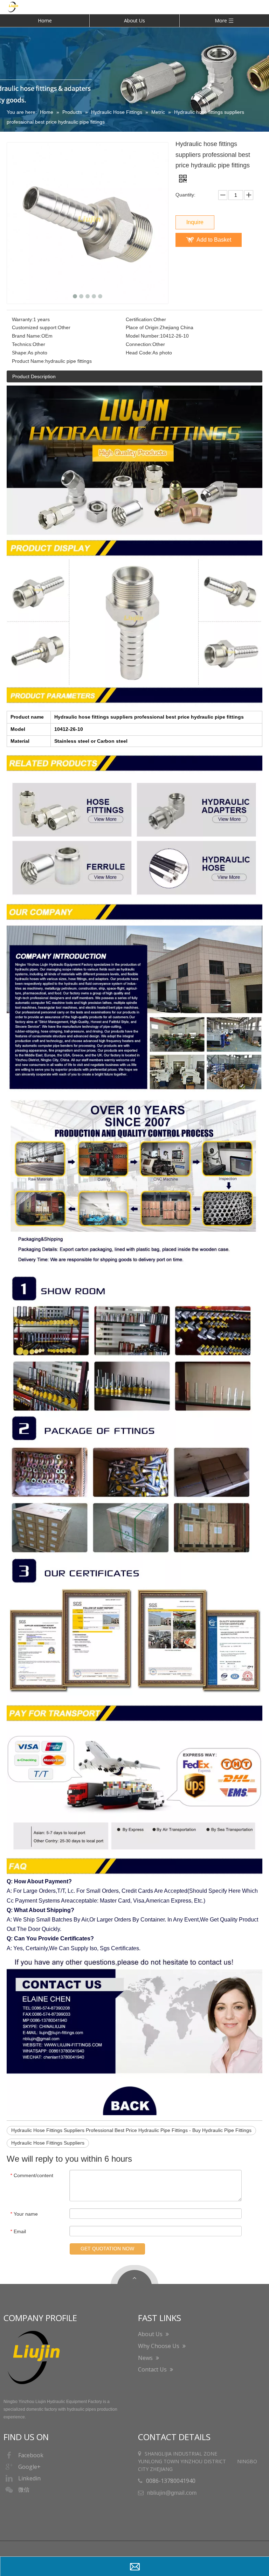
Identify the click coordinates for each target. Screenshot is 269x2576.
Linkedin (29, 2478)
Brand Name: (27, 336)
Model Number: (143, 336)
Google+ (29, 2467)
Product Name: (29, 361)
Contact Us (153, 2369)
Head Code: (139, 353)
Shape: (20, 353)
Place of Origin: (143, 327)
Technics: (22, 344)
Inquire (195, 222)
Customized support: (35, 327)
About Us (134, 20)
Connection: (139, 344)
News (146, 2358)
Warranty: (23, 319)
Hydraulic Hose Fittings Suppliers (48, 2143)
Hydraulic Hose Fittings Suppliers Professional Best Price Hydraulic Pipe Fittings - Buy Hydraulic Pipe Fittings (131, 2130)
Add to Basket (214, 240)
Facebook (31, 2455)
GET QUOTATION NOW (107, 2249)
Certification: (140, 319)
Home (45, 20)
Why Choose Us (159, 2346)
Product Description (34, 376)
